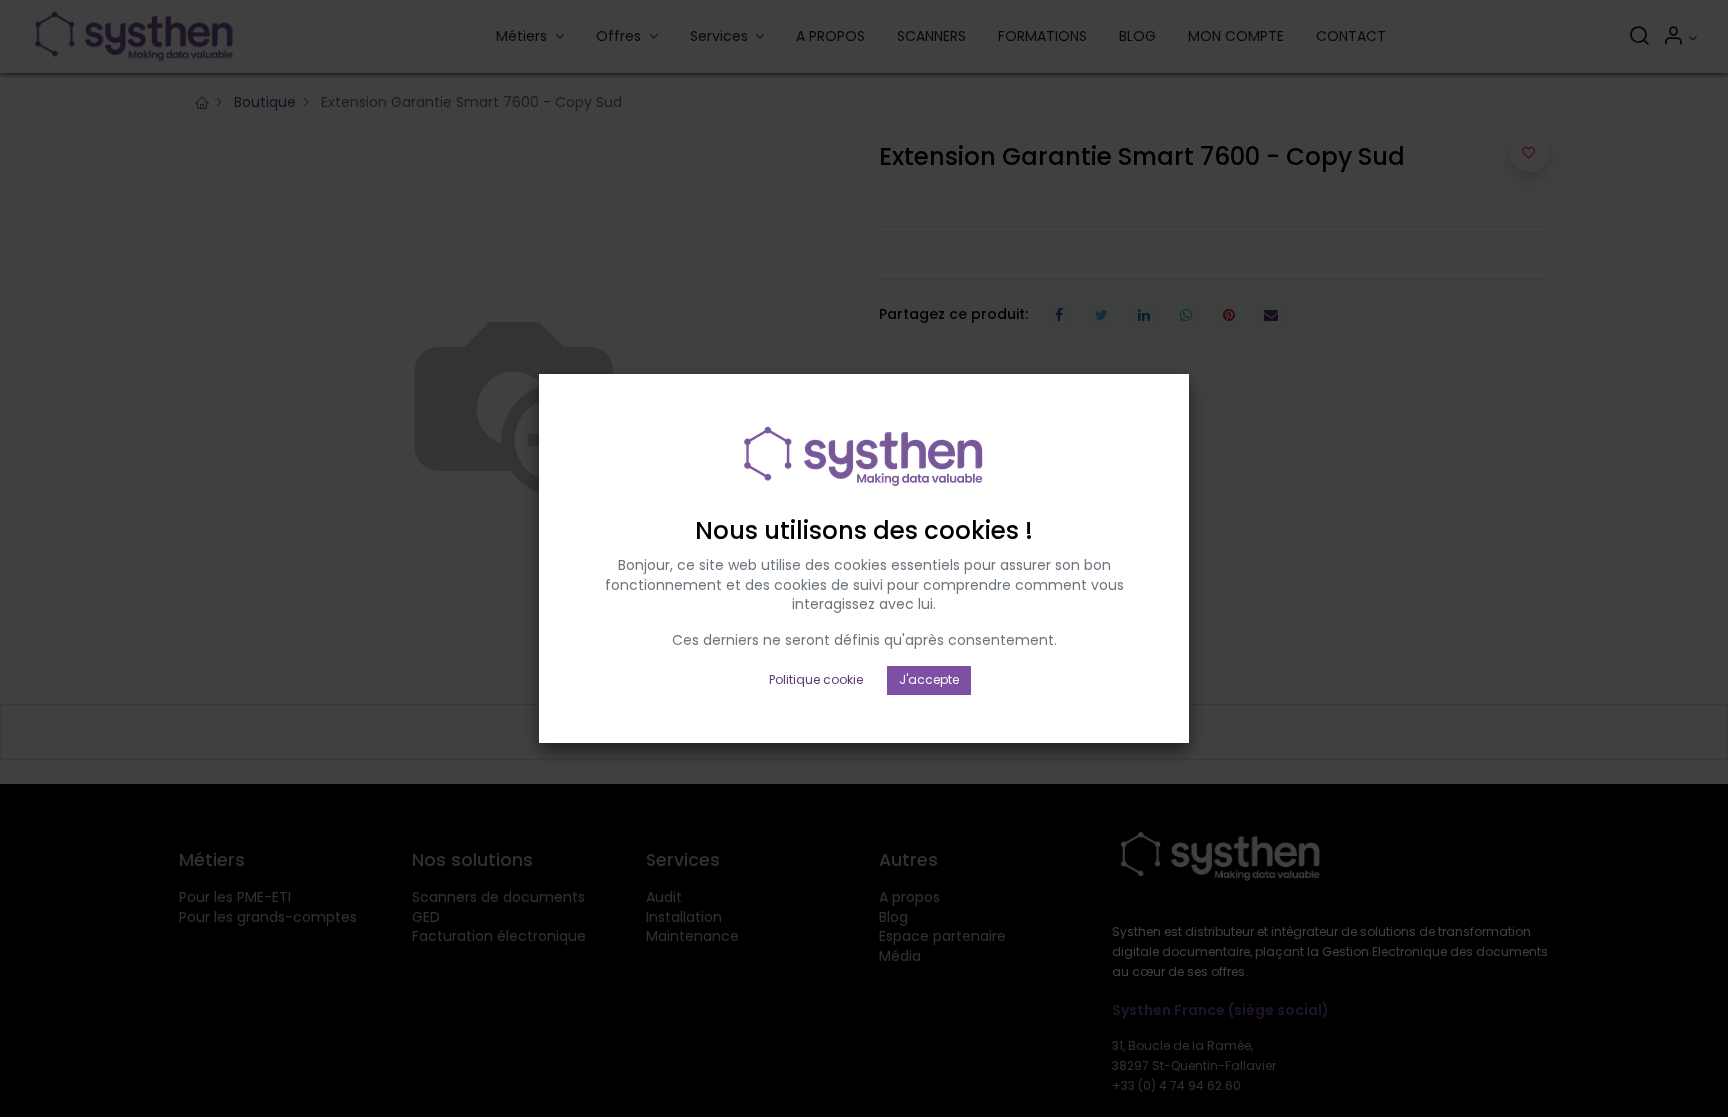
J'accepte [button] (929, 679)
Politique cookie (816, 679)
